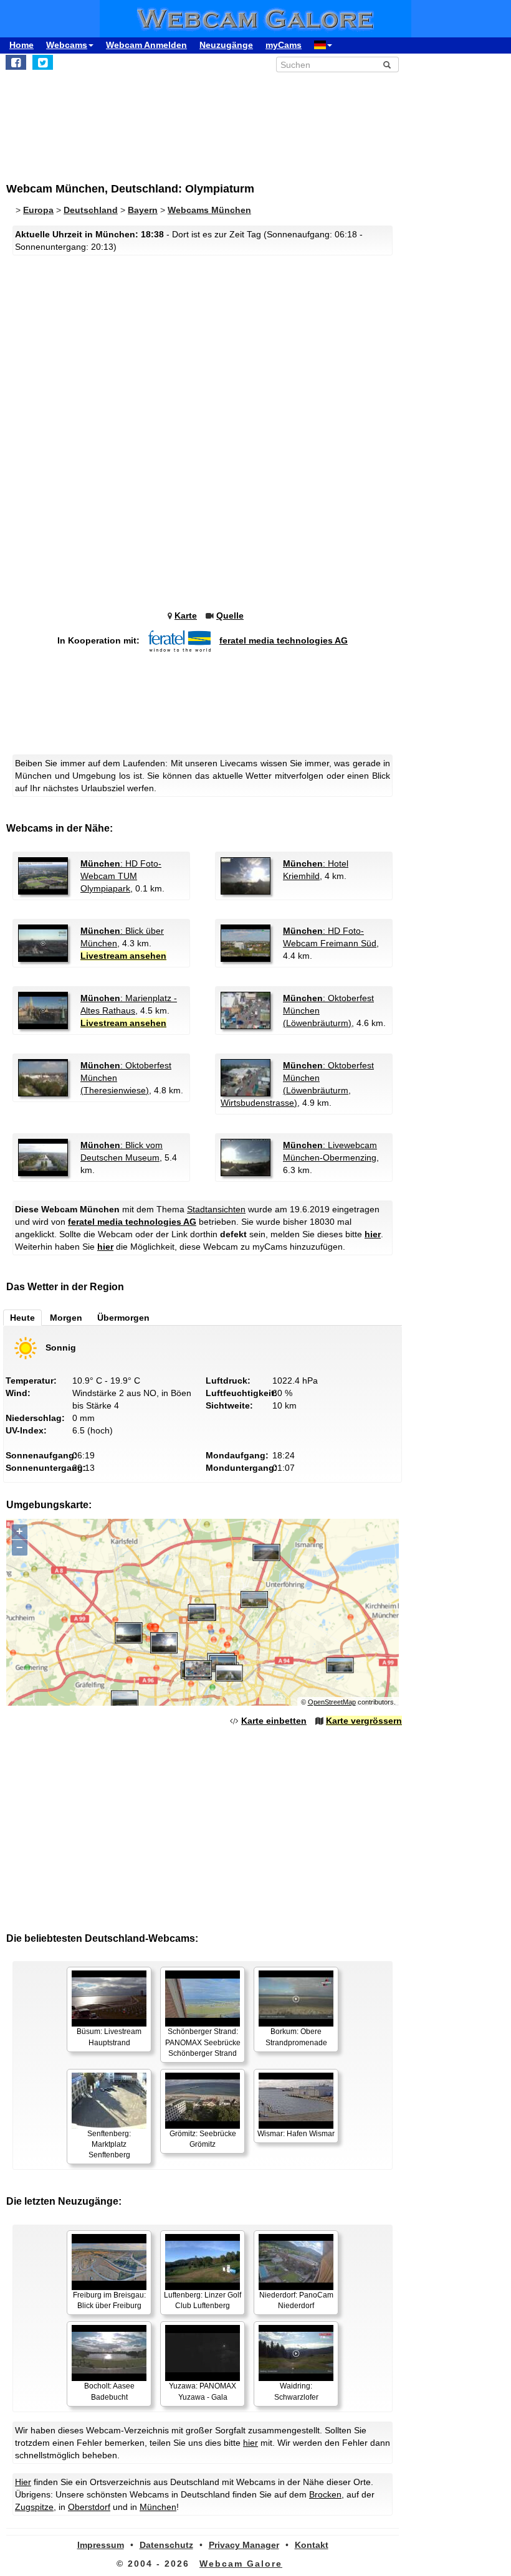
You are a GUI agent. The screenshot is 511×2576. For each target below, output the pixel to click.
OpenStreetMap (332, 1702)
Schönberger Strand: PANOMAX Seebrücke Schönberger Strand (203, 2042)
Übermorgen (123, 1318)
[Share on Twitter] (43, 62)
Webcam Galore (241, 2564)
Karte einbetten (274, 1721)
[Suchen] (387, 65)
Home (21, 45)
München (158, 2507)
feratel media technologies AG (284, 640)
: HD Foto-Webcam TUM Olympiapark (121, 876)
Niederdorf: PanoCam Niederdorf (296, 2300)
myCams (284, 45)
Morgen (66, 1318)
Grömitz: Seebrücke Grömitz (203, 2139)
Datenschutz (166, 2545)
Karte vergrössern (364, 1721)
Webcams (67, 45)
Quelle (230, 615)
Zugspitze (34, 2507)
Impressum (101, 2545)
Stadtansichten (216, 1209)
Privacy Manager (244, 2545)
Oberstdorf (89, 2507)
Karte (186, 615)
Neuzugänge (226, 45)
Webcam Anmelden (146, 45)
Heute (22, 1318)
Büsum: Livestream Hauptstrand (109, 2037)
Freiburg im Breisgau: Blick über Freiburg (109, 2300)
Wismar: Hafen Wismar (296, 2134)
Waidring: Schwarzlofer (296, 2391)
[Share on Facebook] (16, 62)
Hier (23, 2482)
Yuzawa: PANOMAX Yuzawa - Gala (203, 2391)
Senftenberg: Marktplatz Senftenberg (109, 2144)
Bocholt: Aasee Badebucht (109, 2391)
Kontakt (312, 2545)
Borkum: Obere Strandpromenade (296, 2037)
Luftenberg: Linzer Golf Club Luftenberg (203, 2300)
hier (373, 1234)
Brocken (325, 2494)
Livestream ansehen (123, 956)
